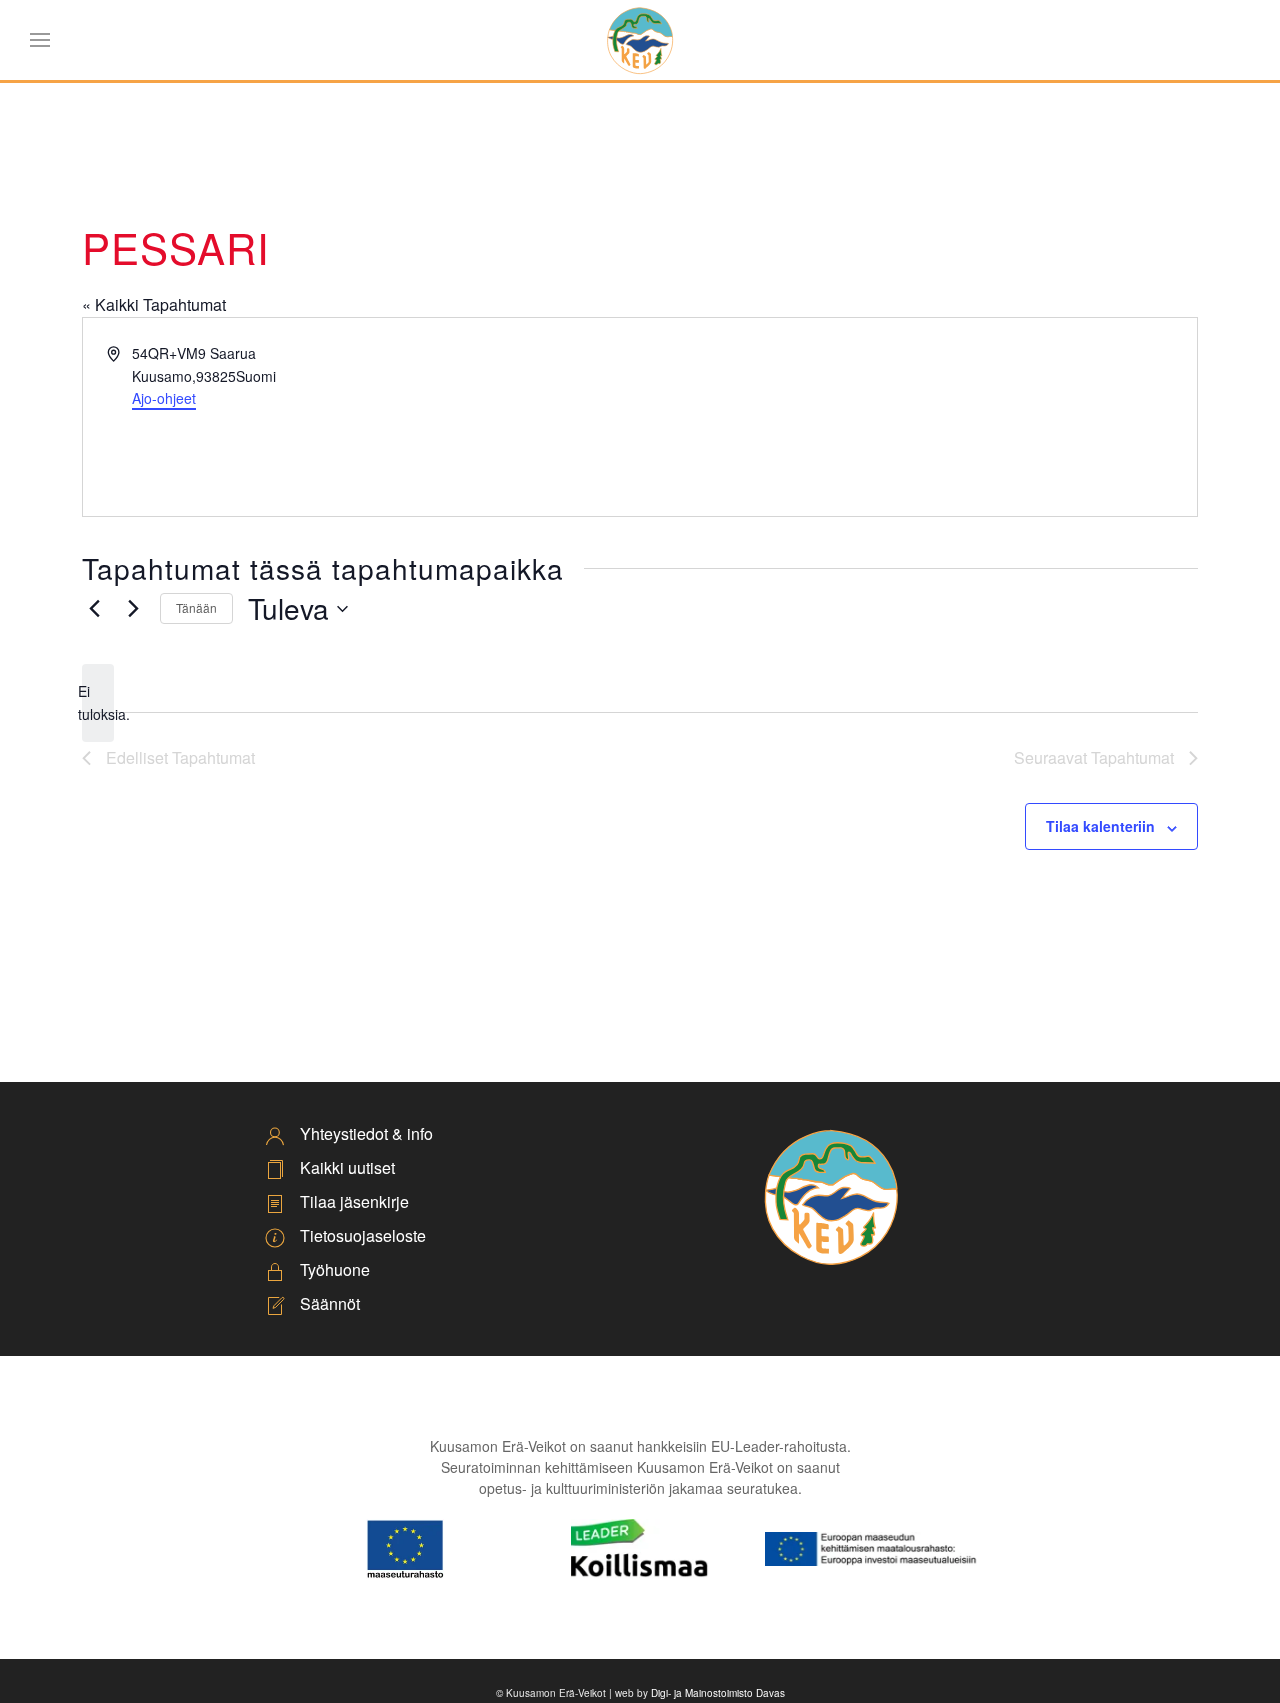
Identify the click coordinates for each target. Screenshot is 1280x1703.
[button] (40, 40)
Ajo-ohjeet (164, 398)
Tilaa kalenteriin (1100, 826)
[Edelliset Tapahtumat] (94, 609)
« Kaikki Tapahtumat (154, 304)
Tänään (196, 607)
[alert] (98, 702)
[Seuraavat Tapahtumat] (133, 609)
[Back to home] (640, 40)
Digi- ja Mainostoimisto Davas (718, 1693)
